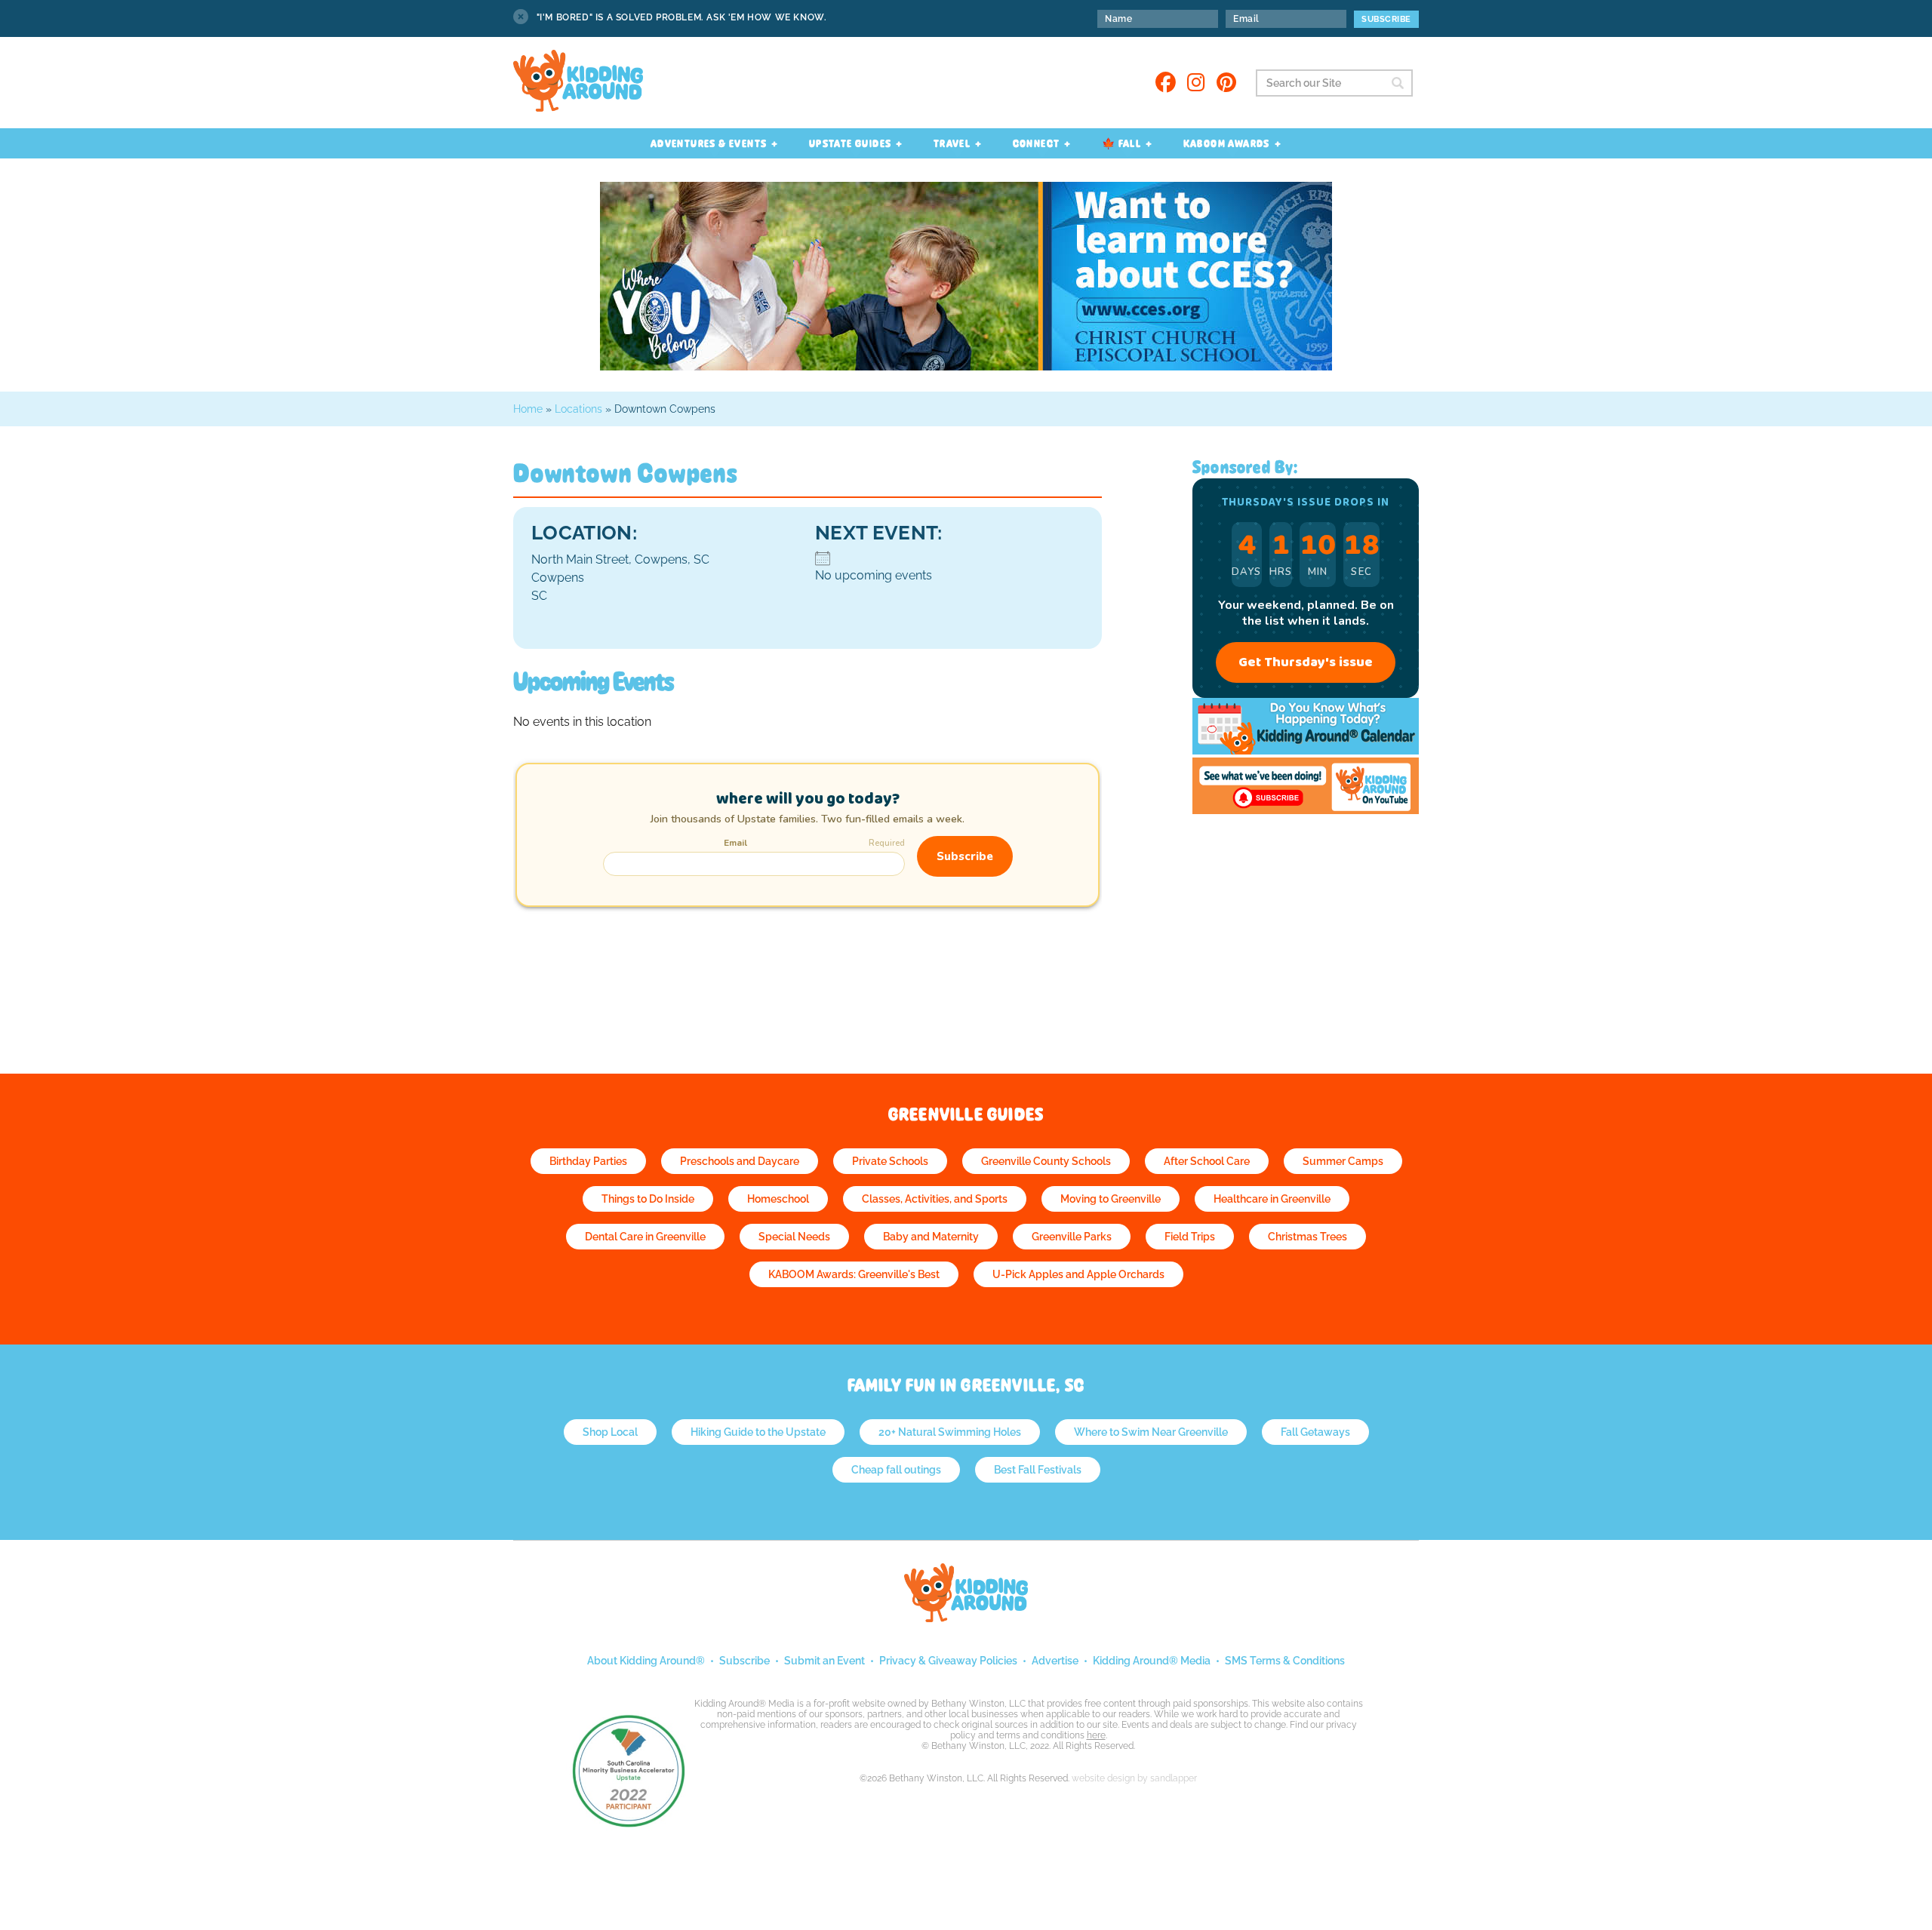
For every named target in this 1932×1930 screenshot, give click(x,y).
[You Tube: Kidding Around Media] (1306, 810)
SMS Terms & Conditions (1285, 1661)
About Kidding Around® (646, 1661)
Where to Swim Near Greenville (1151, 1432)
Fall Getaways (1315, 1432)
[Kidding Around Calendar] (1306, 750)
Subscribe (744, 1661)
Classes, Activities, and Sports (935, 1199)
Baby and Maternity (931, 1237)
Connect (1037, 143)
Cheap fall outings (896, 1470)
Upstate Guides (851, 143)
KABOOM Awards (1227, 143)
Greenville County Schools (1046, 1161)
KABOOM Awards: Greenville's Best (854, 1274)
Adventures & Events (709, 143)
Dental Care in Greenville (645, 1237)
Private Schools (890, 1161)
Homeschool (778, 1199)
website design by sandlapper (1134, 1778)
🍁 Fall (1121, 143)
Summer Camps (1343, 1161)
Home (528, 409)
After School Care (1207, 1161)
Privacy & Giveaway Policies (948, 1661)
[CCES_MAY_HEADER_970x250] (966, 366)
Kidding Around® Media (1152, 1661)
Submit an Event (824, 1661)
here (1096, 1735)
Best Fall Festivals (1038, 1470)
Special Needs (794, 1237)
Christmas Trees (1307, 1237)
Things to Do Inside (648, 1199)
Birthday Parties (588, 1161)
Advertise (1055, 1661)
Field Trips (1190, 1237)
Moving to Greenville (1111, 1199)
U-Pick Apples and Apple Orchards (1078, 1274)
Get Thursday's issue (1306, 662)
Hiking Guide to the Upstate (758, 1432)
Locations (578, 409)
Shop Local (610, 1432)
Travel (952, 143)
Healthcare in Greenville (1272, 1199)
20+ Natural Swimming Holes (950, 1432)
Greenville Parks (1072, 1237)
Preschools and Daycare (740, 1161)
